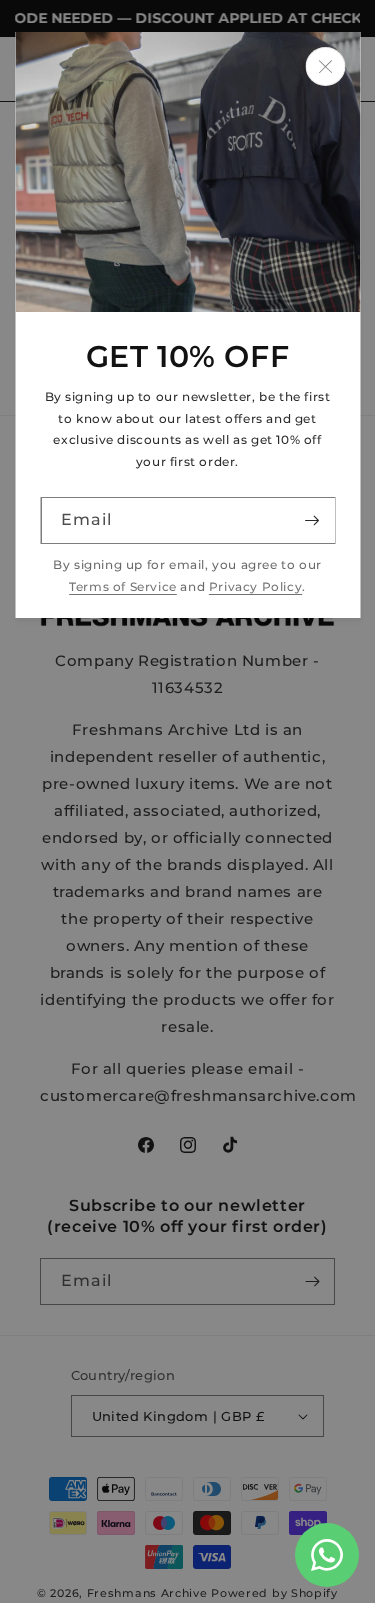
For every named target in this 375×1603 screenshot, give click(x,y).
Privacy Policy (255, 586)
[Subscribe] (312, 520)
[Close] (325, 66)
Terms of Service (123, 586)
